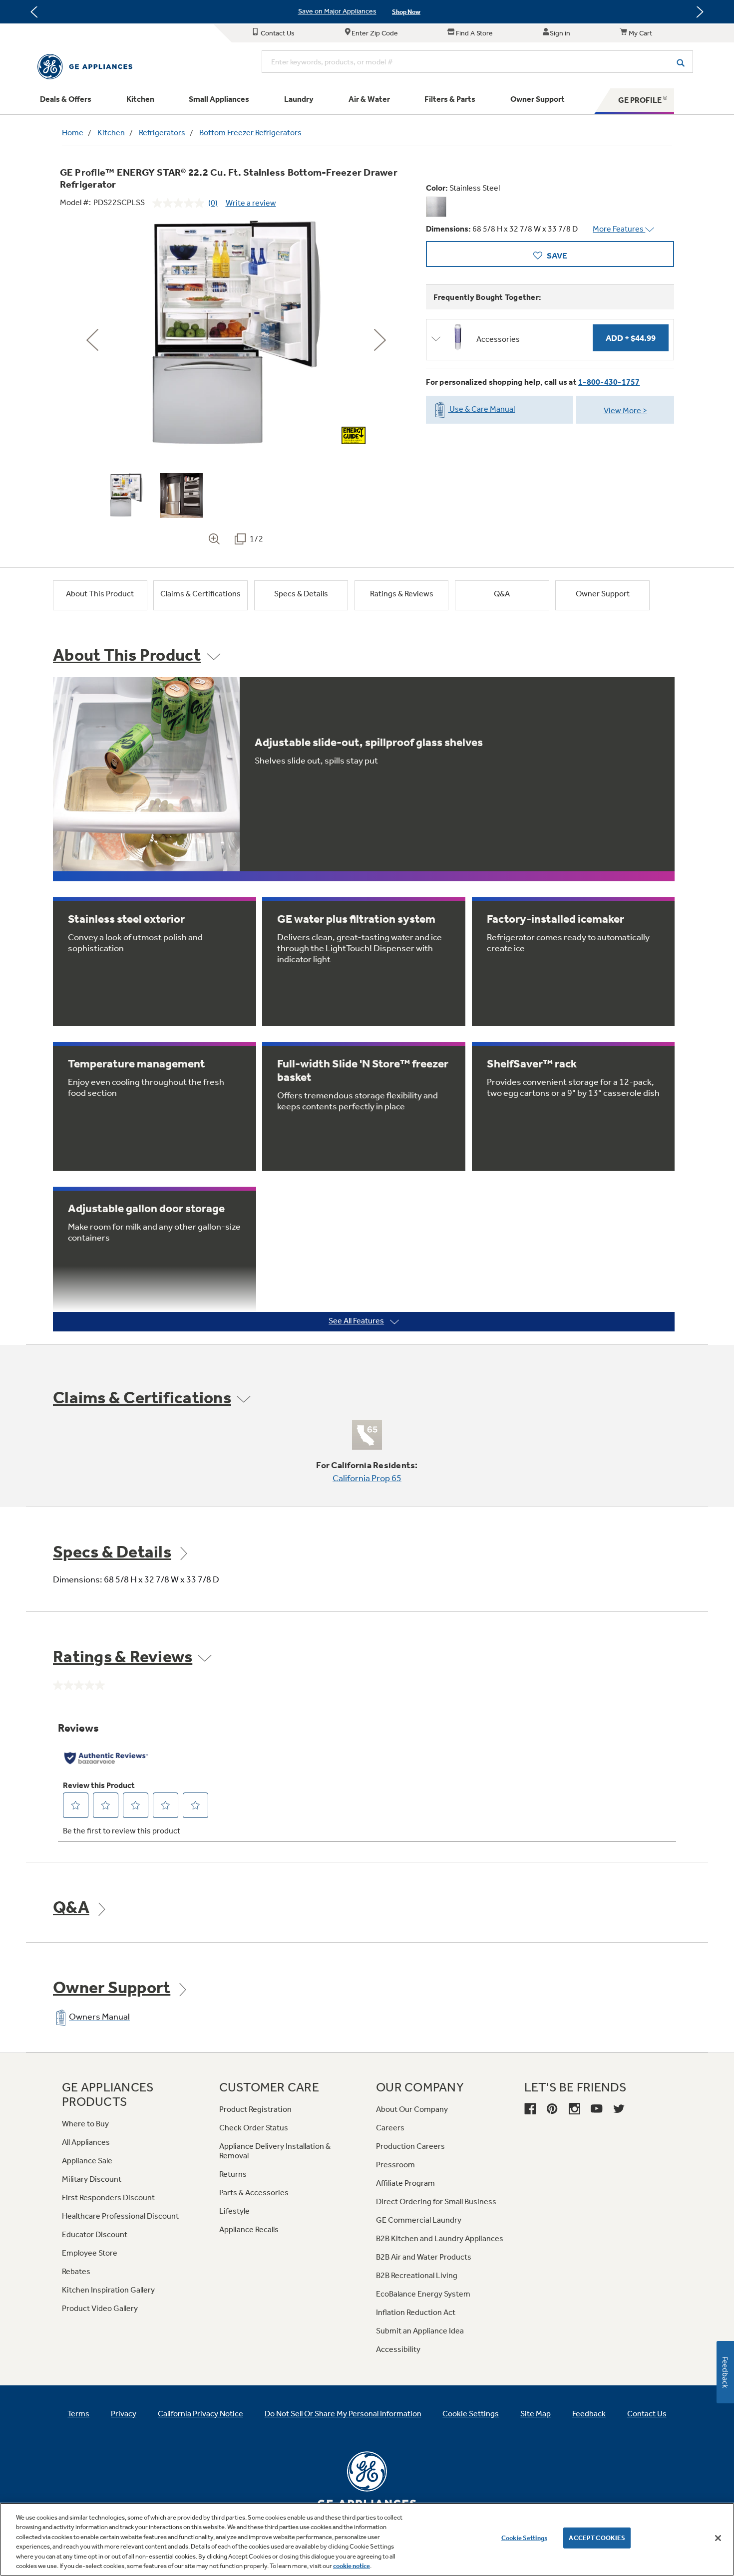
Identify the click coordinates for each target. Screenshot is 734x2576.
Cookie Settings (524, 2538)
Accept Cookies (597, 2538)
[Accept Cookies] (718, 2538)
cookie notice (352, 2566)
